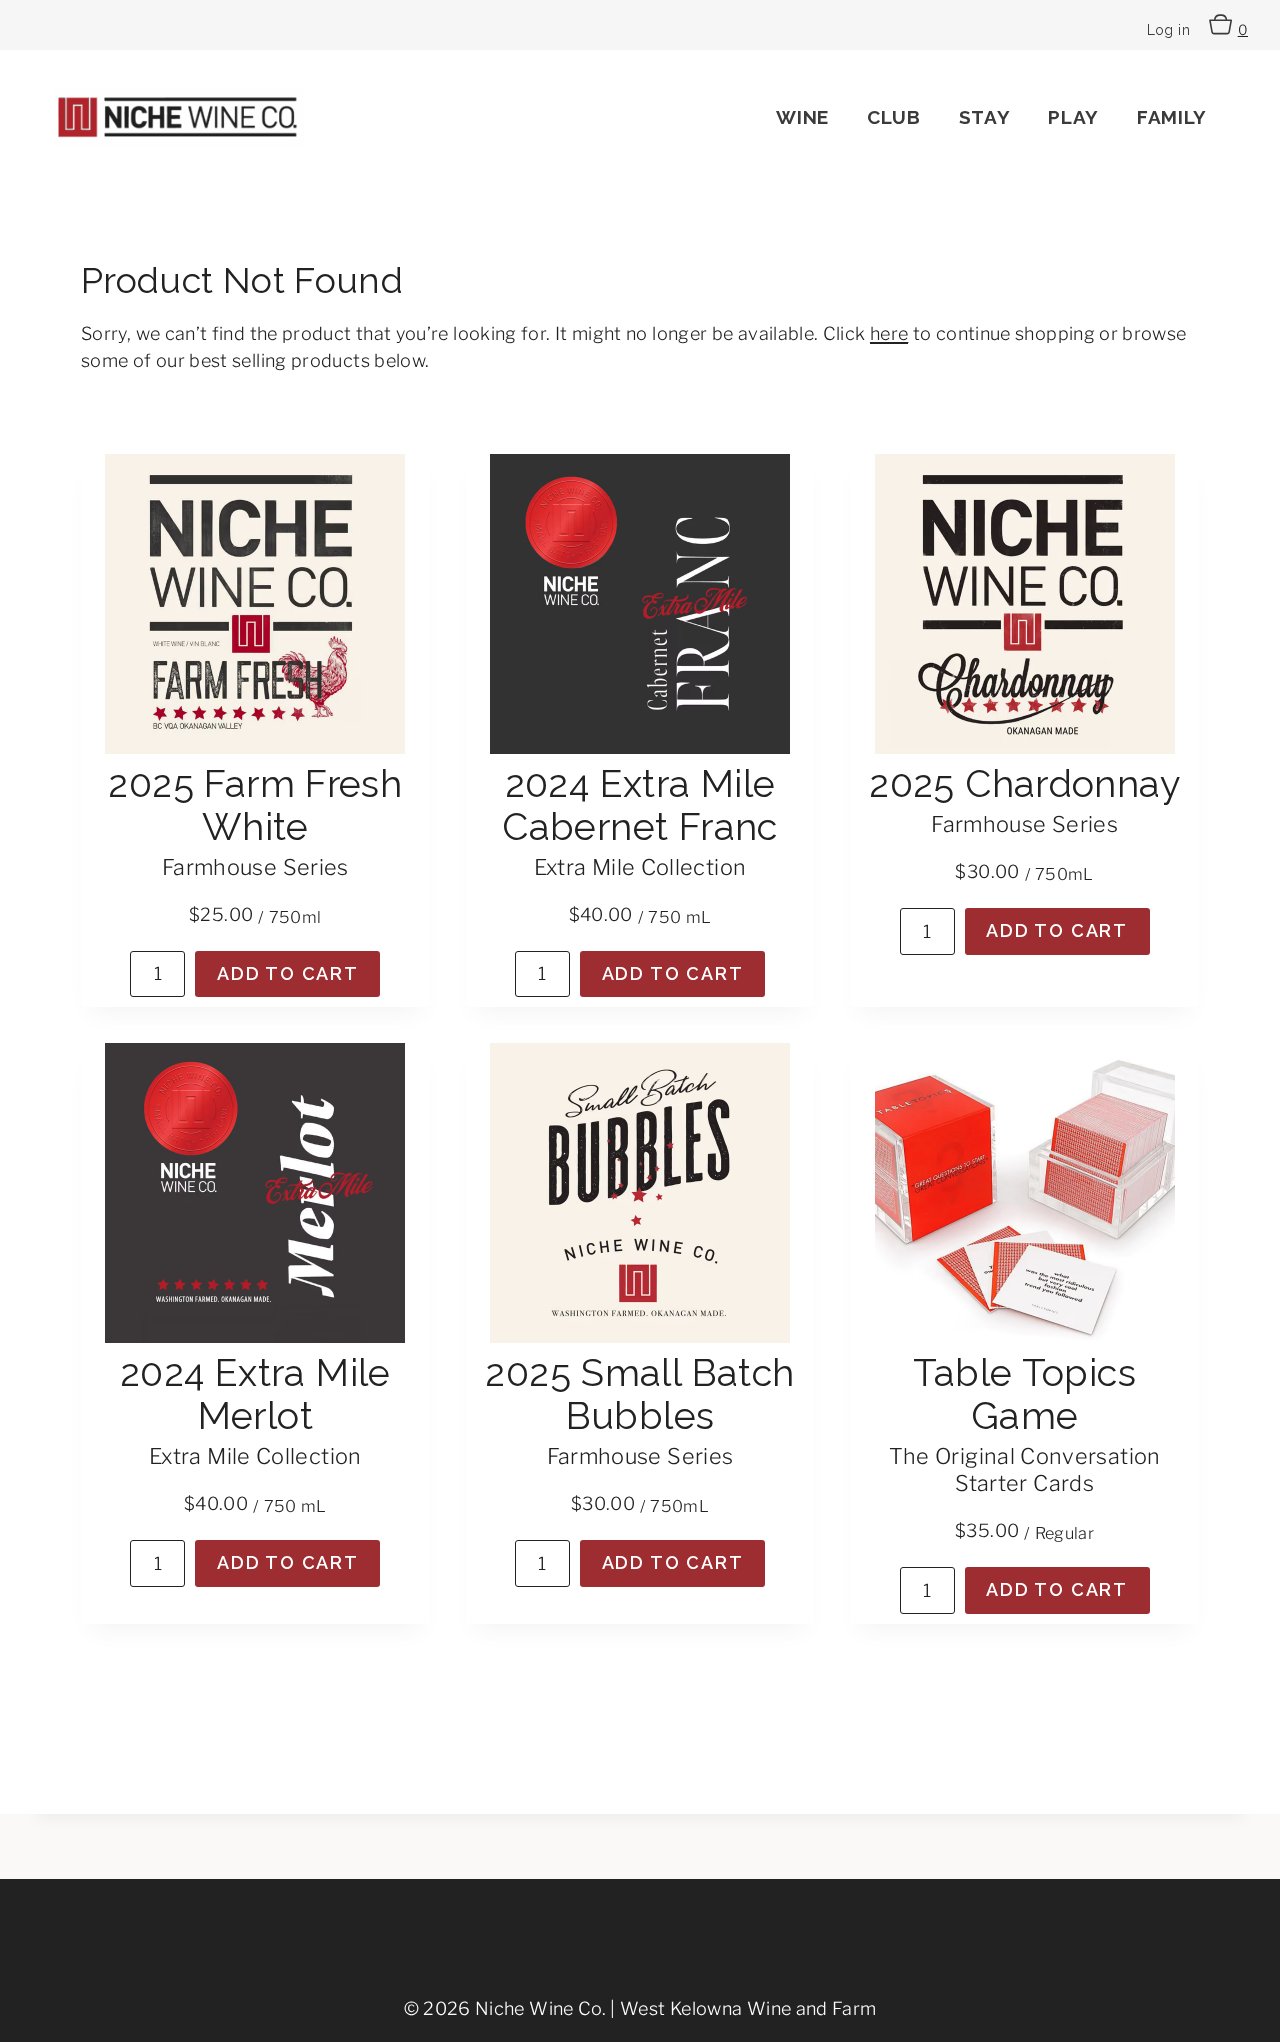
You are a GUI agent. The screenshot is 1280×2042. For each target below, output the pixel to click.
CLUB (894, 117)
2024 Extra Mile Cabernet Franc (639, 805)
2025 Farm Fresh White (255, 805)
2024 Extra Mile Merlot (255, 1394)
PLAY (1073, 117)
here (889, 333)
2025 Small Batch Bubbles (639, 1394)
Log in (1168, 30)
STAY (985, 117)
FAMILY (1172, 117)
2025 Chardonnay (1024, 783)
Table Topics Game (1024, 1394)
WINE (802, 117)
